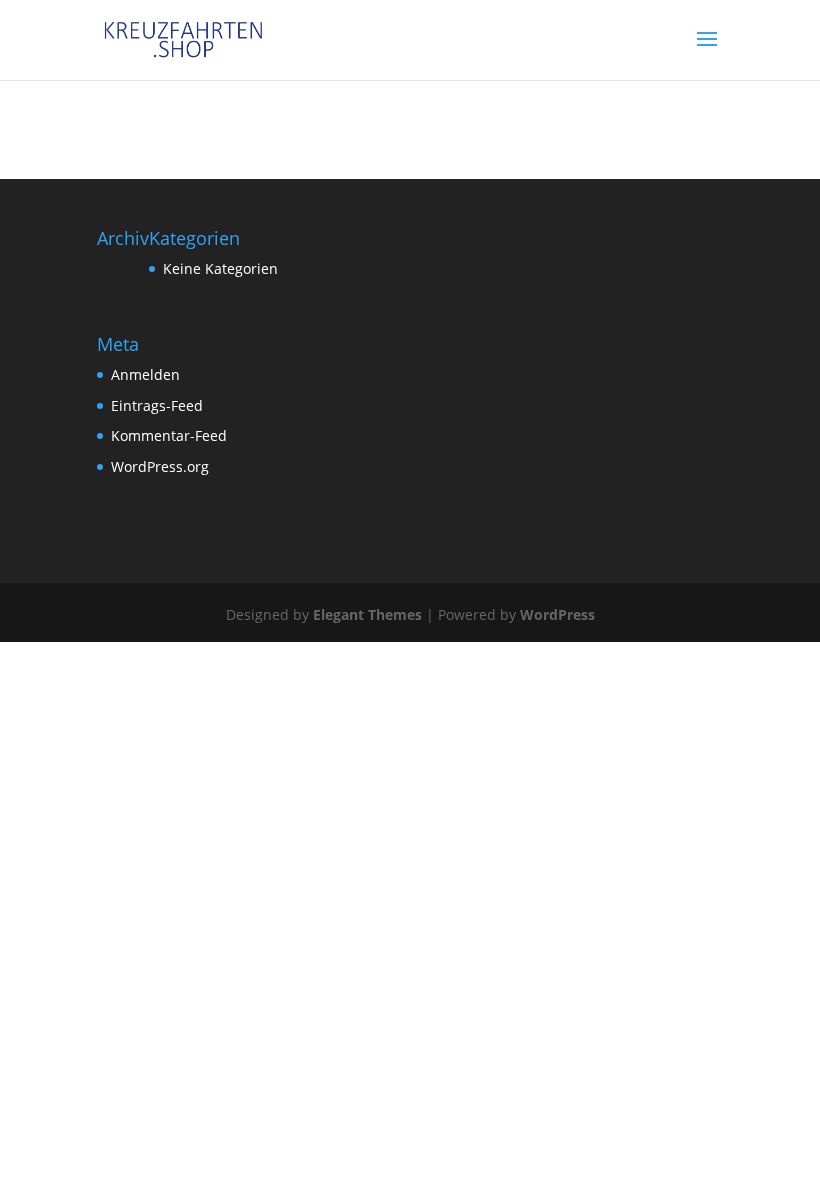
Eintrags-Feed (157, 405)
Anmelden (145, 374)
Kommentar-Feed (169, 435)
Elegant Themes (367, 614)
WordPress (557, 614)
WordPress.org (160, 466)
